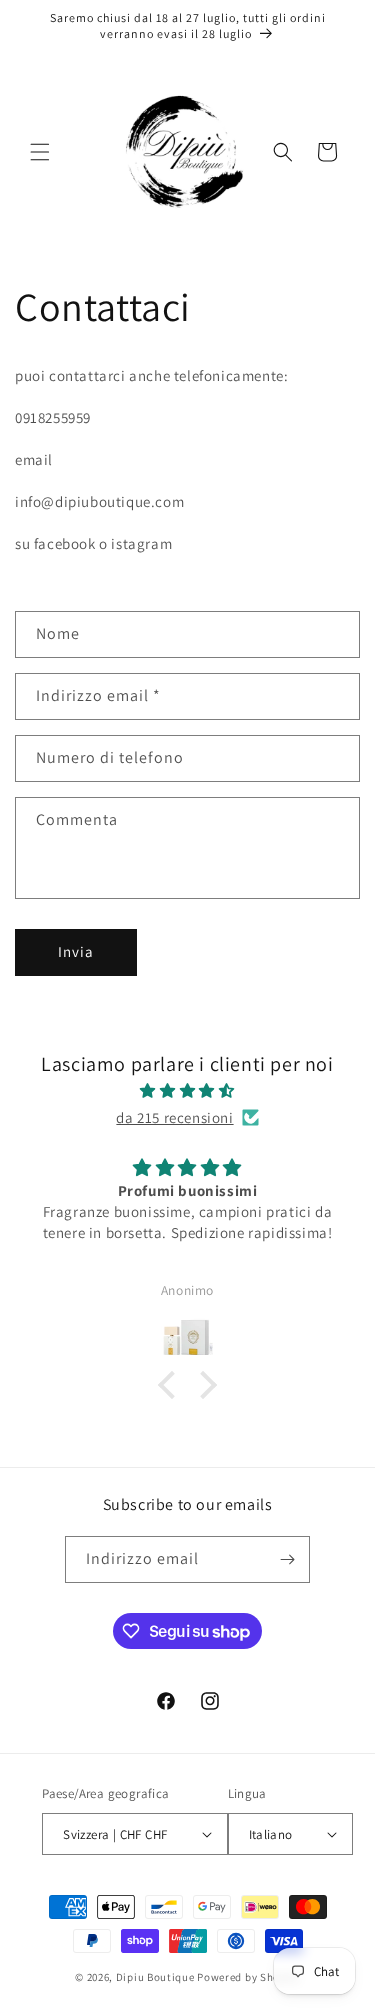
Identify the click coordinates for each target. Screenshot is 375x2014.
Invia (76, 951)
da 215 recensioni (174, 1117)
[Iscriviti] (287, 1559)
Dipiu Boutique (155, 1977)
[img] (187, 1090)
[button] (40, 152)
